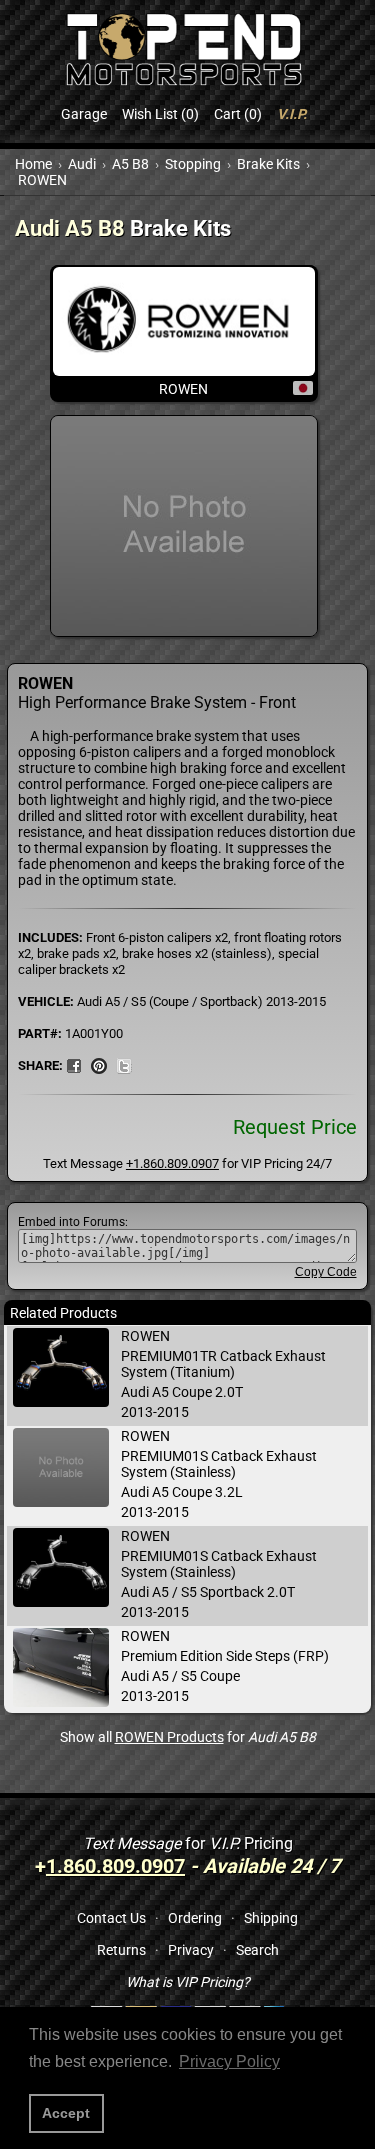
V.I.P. (292, 114)
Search (257, 1950)
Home (33, 164)
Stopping (193, 164)
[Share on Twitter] (124, 1065)
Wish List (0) (160, 114)
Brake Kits (268, 164)
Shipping (271, 1918)
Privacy (191, 1950)
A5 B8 (130, 164)
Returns (121, 1950)
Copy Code (326, 1272)
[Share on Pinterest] (99, 1065)
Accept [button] (66, 2113)
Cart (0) (238, 114)
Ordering (195, 1918)
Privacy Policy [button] (229, 2061)
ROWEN (42, 180)
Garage (84, 114)
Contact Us (111, 1918)
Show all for (188, 1737)
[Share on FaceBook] (74, 1065)
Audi (82, 164)
